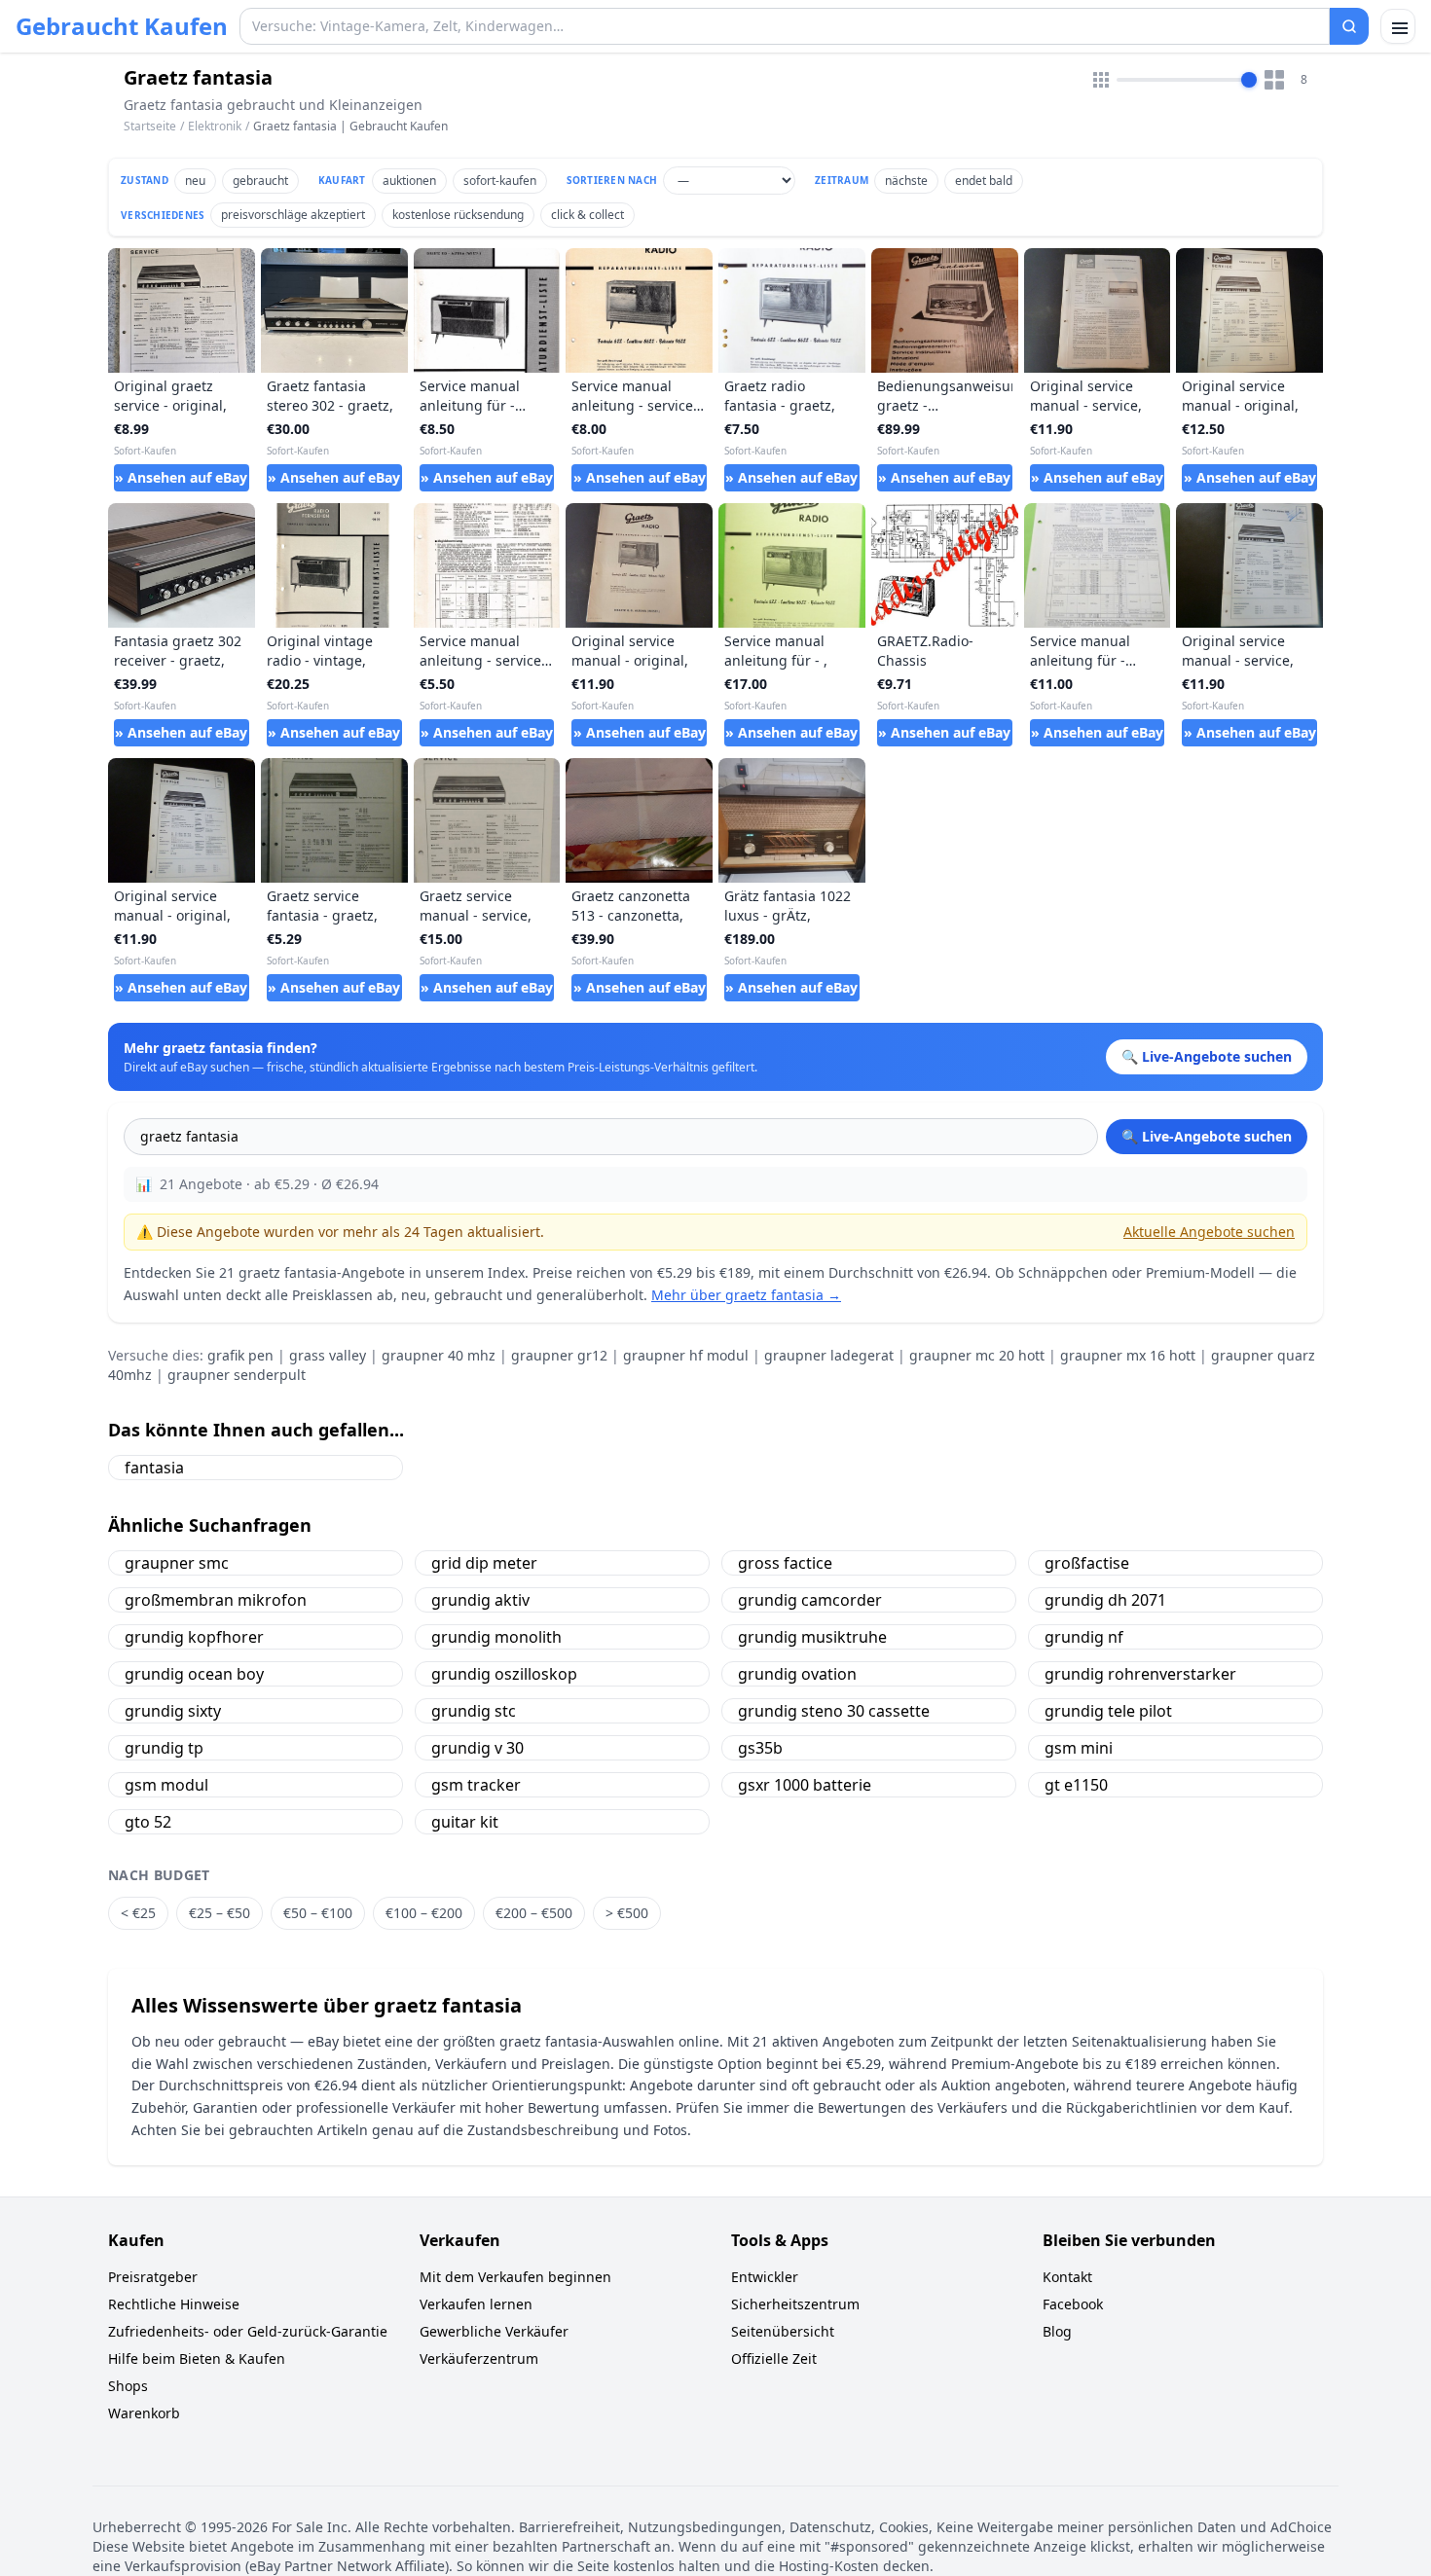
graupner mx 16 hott (1128, 1355)
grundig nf (1084, 1637)
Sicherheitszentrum (795, 2304)
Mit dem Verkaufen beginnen (515, 2277)
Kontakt (1067, 2277)
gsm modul (166, 1785)
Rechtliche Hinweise (174, 2304)
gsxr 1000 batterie (805, 1785)
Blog (1057, 2331)
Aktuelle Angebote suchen (1209, 1232)
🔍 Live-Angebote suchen (1207, 1136)
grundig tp (164, 1748)
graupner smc (177, 1563)
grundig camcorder (810, 1600)
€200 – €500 (534, 1913)
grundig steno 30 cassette (834, 1711)
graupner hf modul (686, 1355)
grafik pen (240, 1355)
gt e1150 (1076, 1785)
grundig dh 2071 (1105, 1600)
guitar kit (465, 1822)
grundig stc (474, 1711)
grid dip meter (484, 1563)
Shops (128, 2386)
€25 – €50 (220, 1913)
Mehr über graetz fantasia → (746, 1295)
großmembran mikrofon (216, 1600)
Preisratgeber (153, 2277)
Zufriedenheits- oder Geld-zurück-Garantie (248, 2331)
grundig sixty (173, 1711)
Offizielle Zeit (774, 2358)
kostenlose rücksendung (458, 215)
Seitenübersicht (783, 2331)
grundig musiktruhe (812, 1637)
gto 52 (148, 1822)
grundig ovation (797, 1674)
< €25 (138, 1913)
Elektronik (215, 126)
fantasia (154, 1468)
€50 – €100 (318, 1913)
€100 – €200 (424, 1913)
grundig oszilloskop (504, 1674)
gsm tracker (476, 1785)
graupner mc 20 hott (977, 1355)
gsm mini (1079, 1748)
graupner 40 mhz (439, 1355)
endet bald (984, 181)
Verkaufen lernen (476, 2304)
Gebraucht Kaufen (122, 26)
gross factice (785, 1563)
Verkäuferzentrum (479, 2358)
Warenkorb (144, 2413)
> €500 (627, 1913)
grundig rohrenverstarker (1140, 1674)
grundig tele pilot (1108, 1711)
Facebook (1073, 2304)
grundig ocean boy (194, 1674)
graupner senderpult (237, 1375)
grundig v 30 (477, 1748)
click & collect (587, 215)
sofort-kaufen (500, 181)
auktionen (409, 181)
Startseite (150, 127)
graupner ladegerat (829, 1355)
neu (195, 181)
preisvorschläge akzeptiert (293, 215)
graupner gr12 (559, 1355)
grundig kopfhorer (194, 1637)
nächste (906, 181)
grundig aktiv (480, 1600)
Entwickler (765, 2277)
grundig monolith (496, 1637)
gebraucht (260, 181)
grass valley (328, 1355)
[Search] (1349, 26)
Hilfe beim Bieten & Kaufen (197, 2358)
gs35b (760, 1748)
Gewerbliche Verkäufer (494, 2331)
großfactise (1087, 1563)
